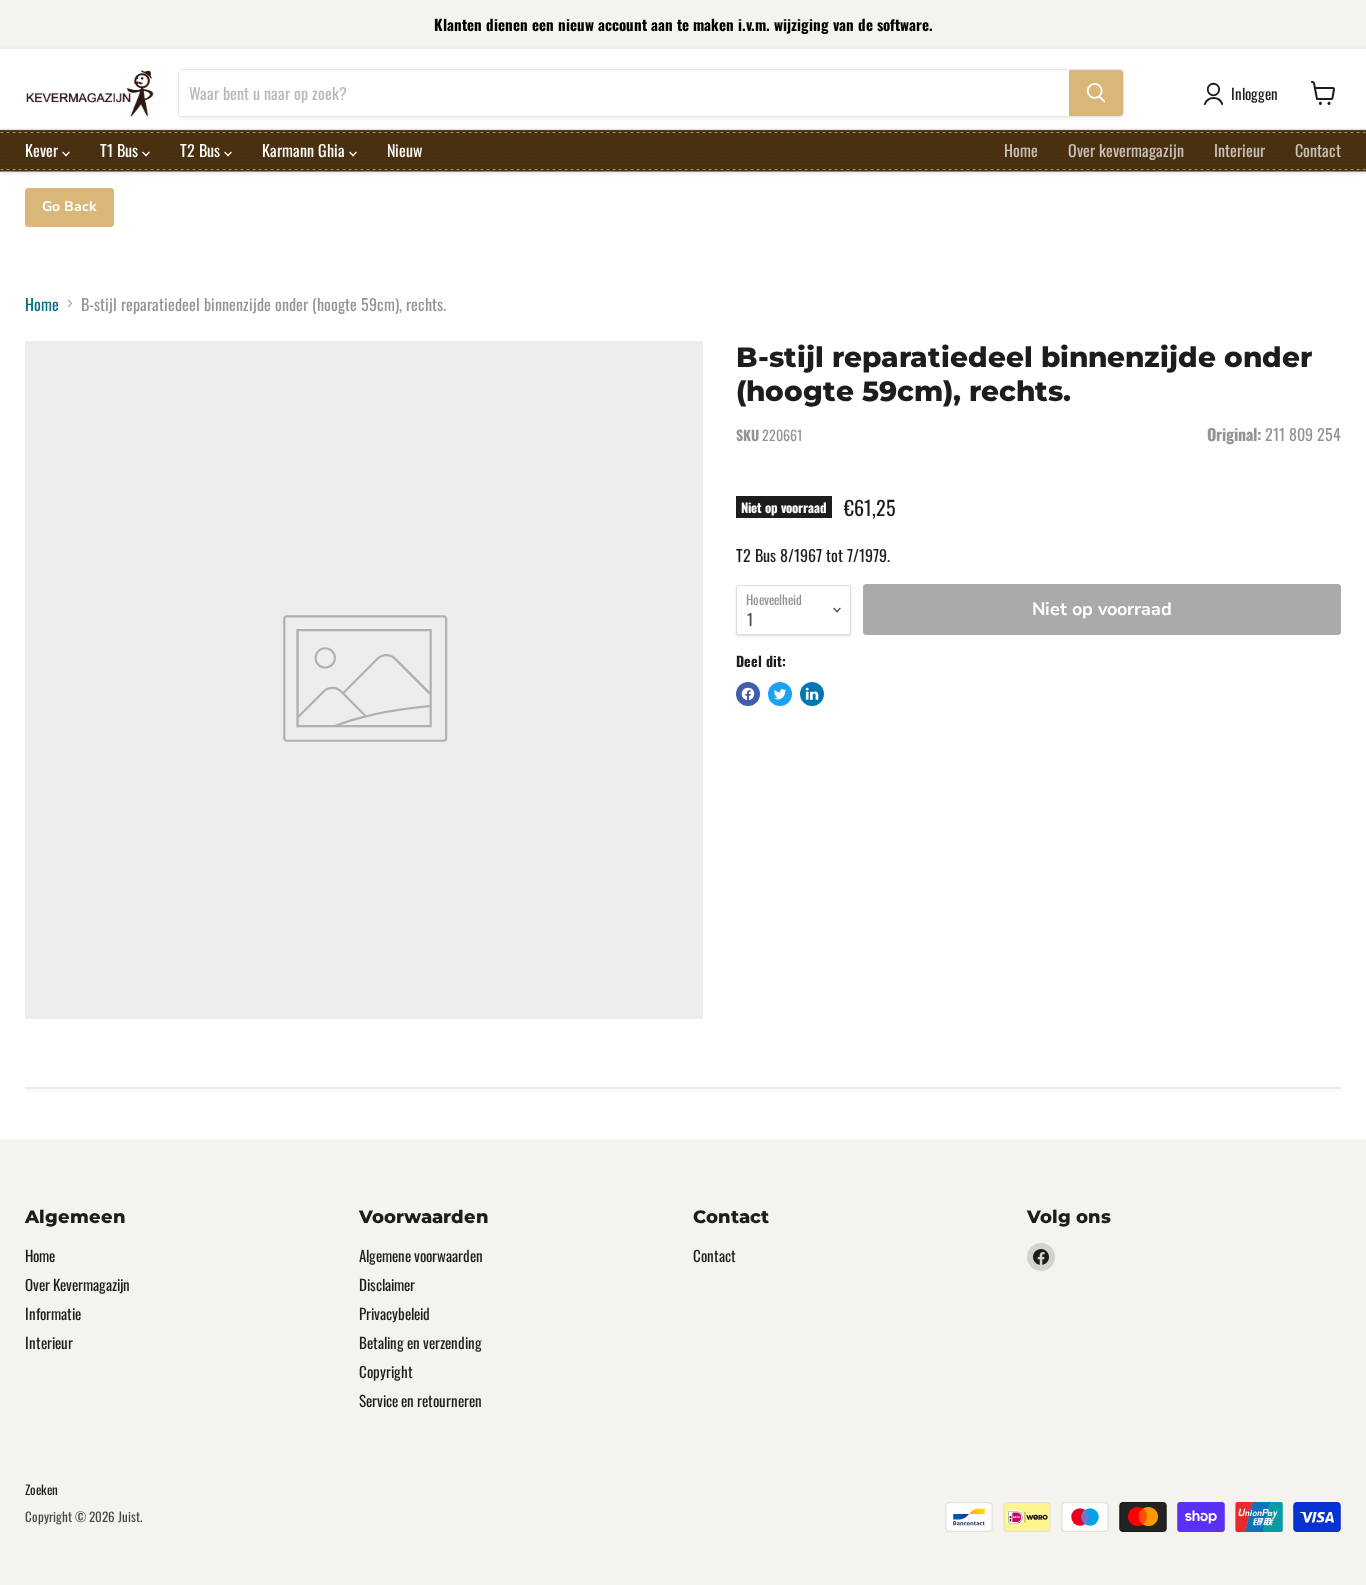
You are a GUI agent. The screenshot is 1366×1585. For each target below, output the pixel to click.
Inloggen (1254, 93)
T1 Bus (121, 150)
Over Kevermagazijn (77, 1284)
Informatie (53, 1313)
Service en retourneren (420, 1400)
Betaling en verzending (420, 1342)
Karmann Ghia (305, 150)
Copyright (386, 1371)
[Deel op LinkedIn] (812, 694)
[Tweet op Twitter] (780, 694)
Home (1021, 150)
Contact (1318, 150)
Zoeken (41, 1489)
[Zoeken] (1096, 93)
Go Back (69, 206)
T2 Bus (202, 150)
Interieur (1239, 150)
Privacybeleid (394, 1313)
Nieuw (404, 150)
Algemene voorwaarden (421, 1255)
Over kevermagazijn (1126, 150)
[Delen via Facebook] (748, 694)
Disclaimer (387, 1284)
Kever (43, 150)
